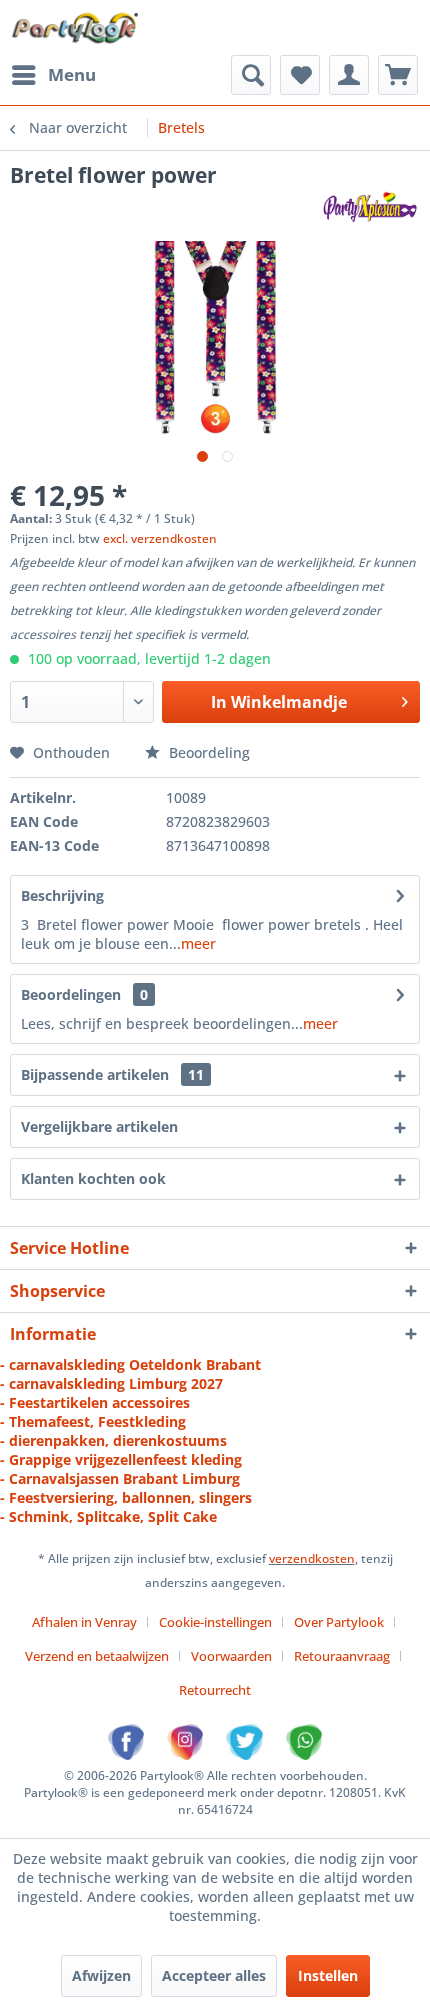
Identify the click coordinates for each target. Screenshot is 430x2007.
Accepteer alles (214, 1975)
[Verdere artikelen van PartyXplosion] (369, 206)
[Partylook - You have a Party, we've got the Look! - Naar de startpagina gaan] (75, 27)
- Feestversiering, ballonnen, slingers (126, 1497)
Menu (72, 74)
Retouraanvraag (342, 1656)
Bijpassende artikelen (112, 1074)
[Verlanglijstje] (300, 75)
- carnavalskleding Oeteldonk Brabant (130, 1364)
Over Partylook (339, 1622)
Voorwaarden (231, 1656)
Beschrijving (62, 895)
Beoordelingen (71, 994)
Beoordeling (207, 752)
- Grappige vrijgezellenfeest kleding (121, 1459)
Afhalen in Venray (84, 1622)
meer (198, 943)
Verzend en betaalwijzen (97, 1656)
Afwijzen (101, 1975)
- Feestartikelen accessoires (95, 1402)
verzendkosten (312, 1558)
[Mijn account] (349, 75)
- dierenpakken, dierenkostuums (113, 1440)
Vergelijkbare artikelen (99, 1126)
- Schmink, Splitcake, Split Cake (108, 1516)
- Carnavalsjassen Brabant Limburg (120, 1478)
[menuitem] (53, 75)
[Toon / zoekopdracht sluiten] (251, 75)
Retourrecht (215, 1690)
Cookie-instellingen (215, 1622)
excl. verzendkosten (160, 538)
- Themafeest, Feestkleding (93, 1421)
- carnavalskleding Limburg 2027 (111, 1383)
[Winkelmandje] (398, 75)
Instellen (328, 1975)
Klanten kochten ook (93, 1178)
